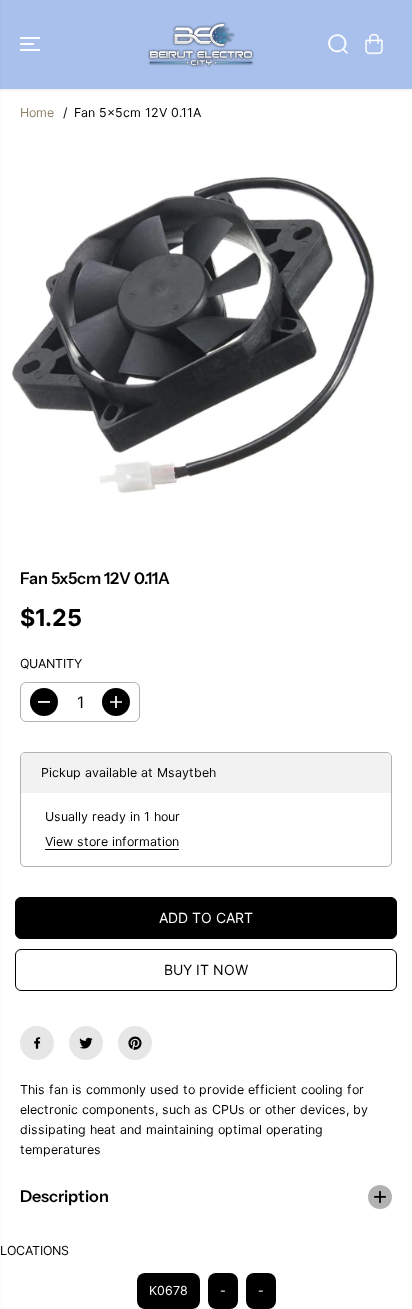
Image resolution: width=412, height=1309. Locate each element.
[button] (32, 44)
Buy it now (206, 969)
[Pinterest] (135, 1043)
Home (37, 112)
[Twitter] (86, 1043)
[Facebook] (37, 1043)
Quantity (51, 663)
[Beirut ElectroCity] (201, 44)
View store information (112, 841)
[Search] (338, 44)
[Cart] (374, 44)
